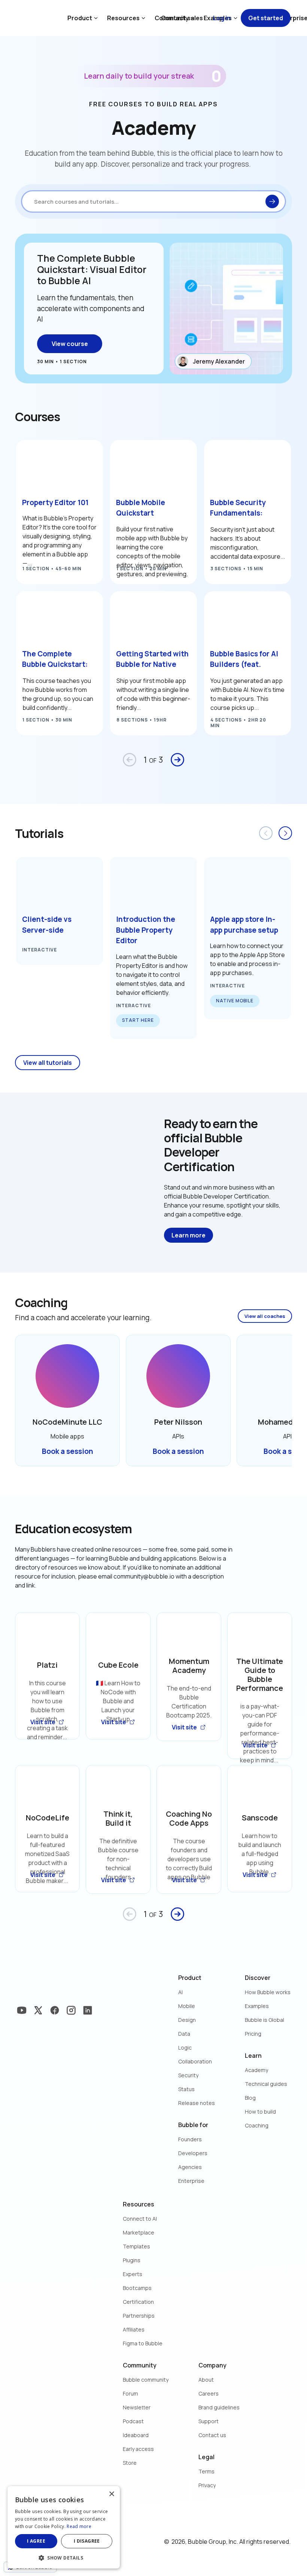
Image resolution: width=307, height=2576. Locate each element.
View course (70, 344)
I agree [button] (36, 2541)
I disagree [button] (87, 2541)
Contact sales (182, 18)
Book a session (68, 1451)
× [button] (111, 2494)
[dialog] (64, 2527)
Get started (266, 18)
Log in (222, 18)
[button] (64, 2557)
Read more (79, 2526)
